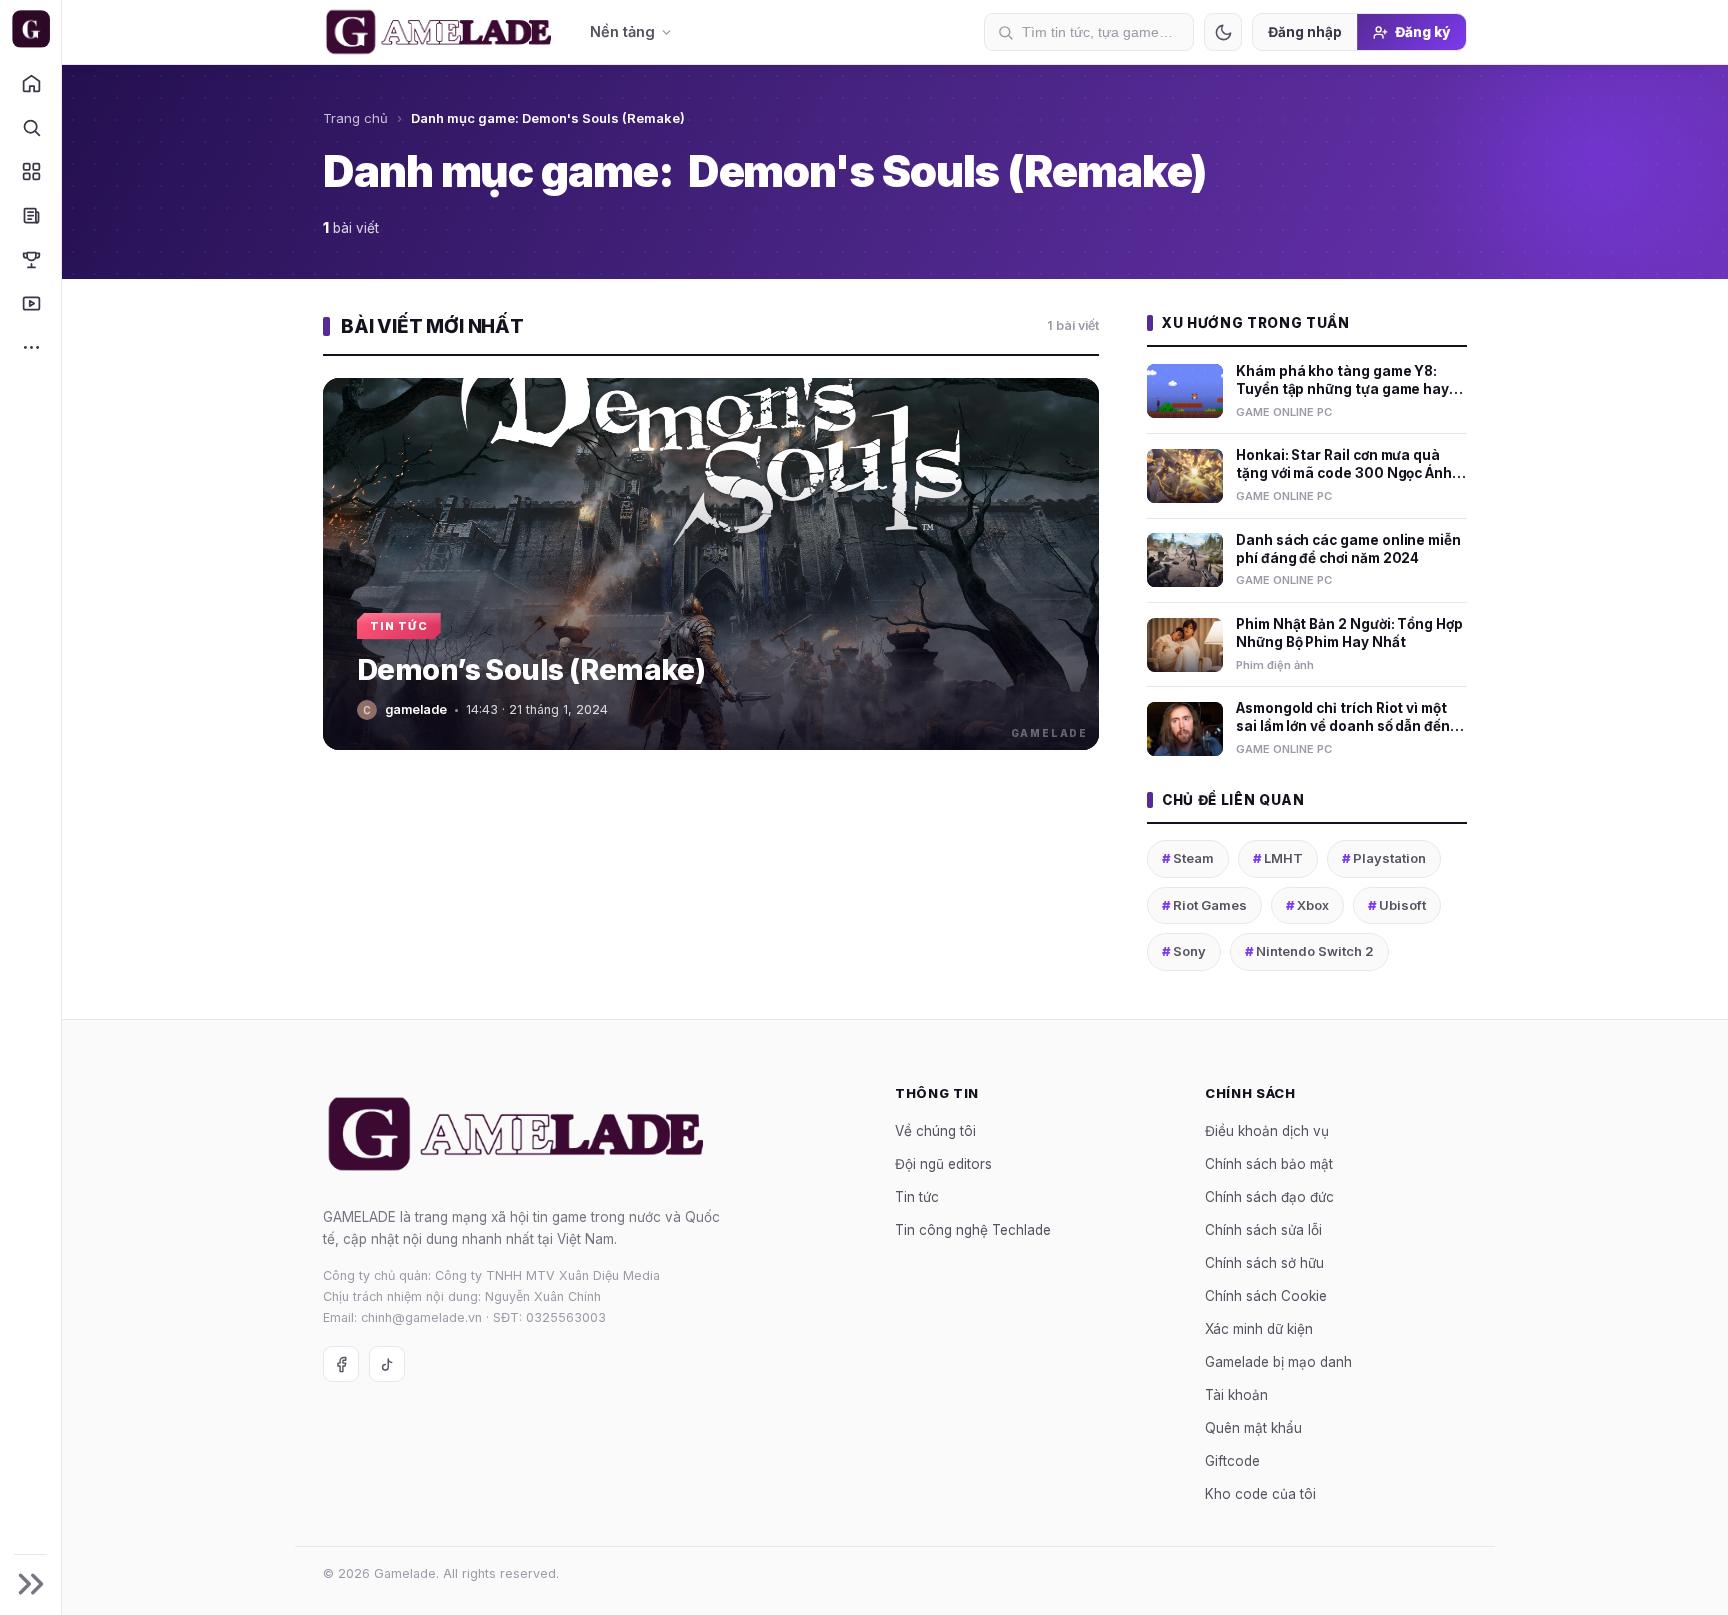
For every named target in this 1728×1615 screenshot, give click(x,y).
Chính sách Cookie (1266, 1295)
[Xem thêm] (30, 347)
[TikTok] (387, 1364)
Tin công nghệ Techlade (973, 1229)
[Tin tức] (30, 215)
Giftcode (1232, 1460)
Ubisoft (1397, 905)
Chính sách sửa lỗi (1263, 1229)
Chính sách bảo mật (1269, 1163)
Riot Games (1204, 905)
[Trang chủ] (30, 83)
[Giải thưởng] (30, 259)
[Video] (30, 303)
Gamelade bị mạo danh (1278, 1361)
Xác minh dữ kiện (1259, 1328)
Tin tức (917, 1196)
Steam (1188, 858)
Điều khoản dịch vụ (1267, 1130)
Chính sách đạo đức (1269, 1196)
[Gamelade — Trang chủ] (30, 29)
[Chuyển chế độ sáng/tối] (1223, 32)
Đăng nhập (1305, 32)
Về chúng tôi (935, 1130)
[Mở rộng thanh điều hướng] (30, 1584)
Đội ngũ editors (943, 1163)
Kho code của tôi (1260, 1493)
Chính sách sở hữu (1264, 1262)
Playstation (1384, 858)
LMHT (1278, 858)
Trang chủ (355, 118)
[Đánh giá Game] (30, 171)
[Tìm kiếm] (30, 127)
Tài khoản (1236, 1394)
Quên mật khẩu (1253, 1427)
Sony (1184, 951)
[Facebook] (341, 1364)
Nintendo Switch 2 (1309, 951)
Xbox (1307, 905)
